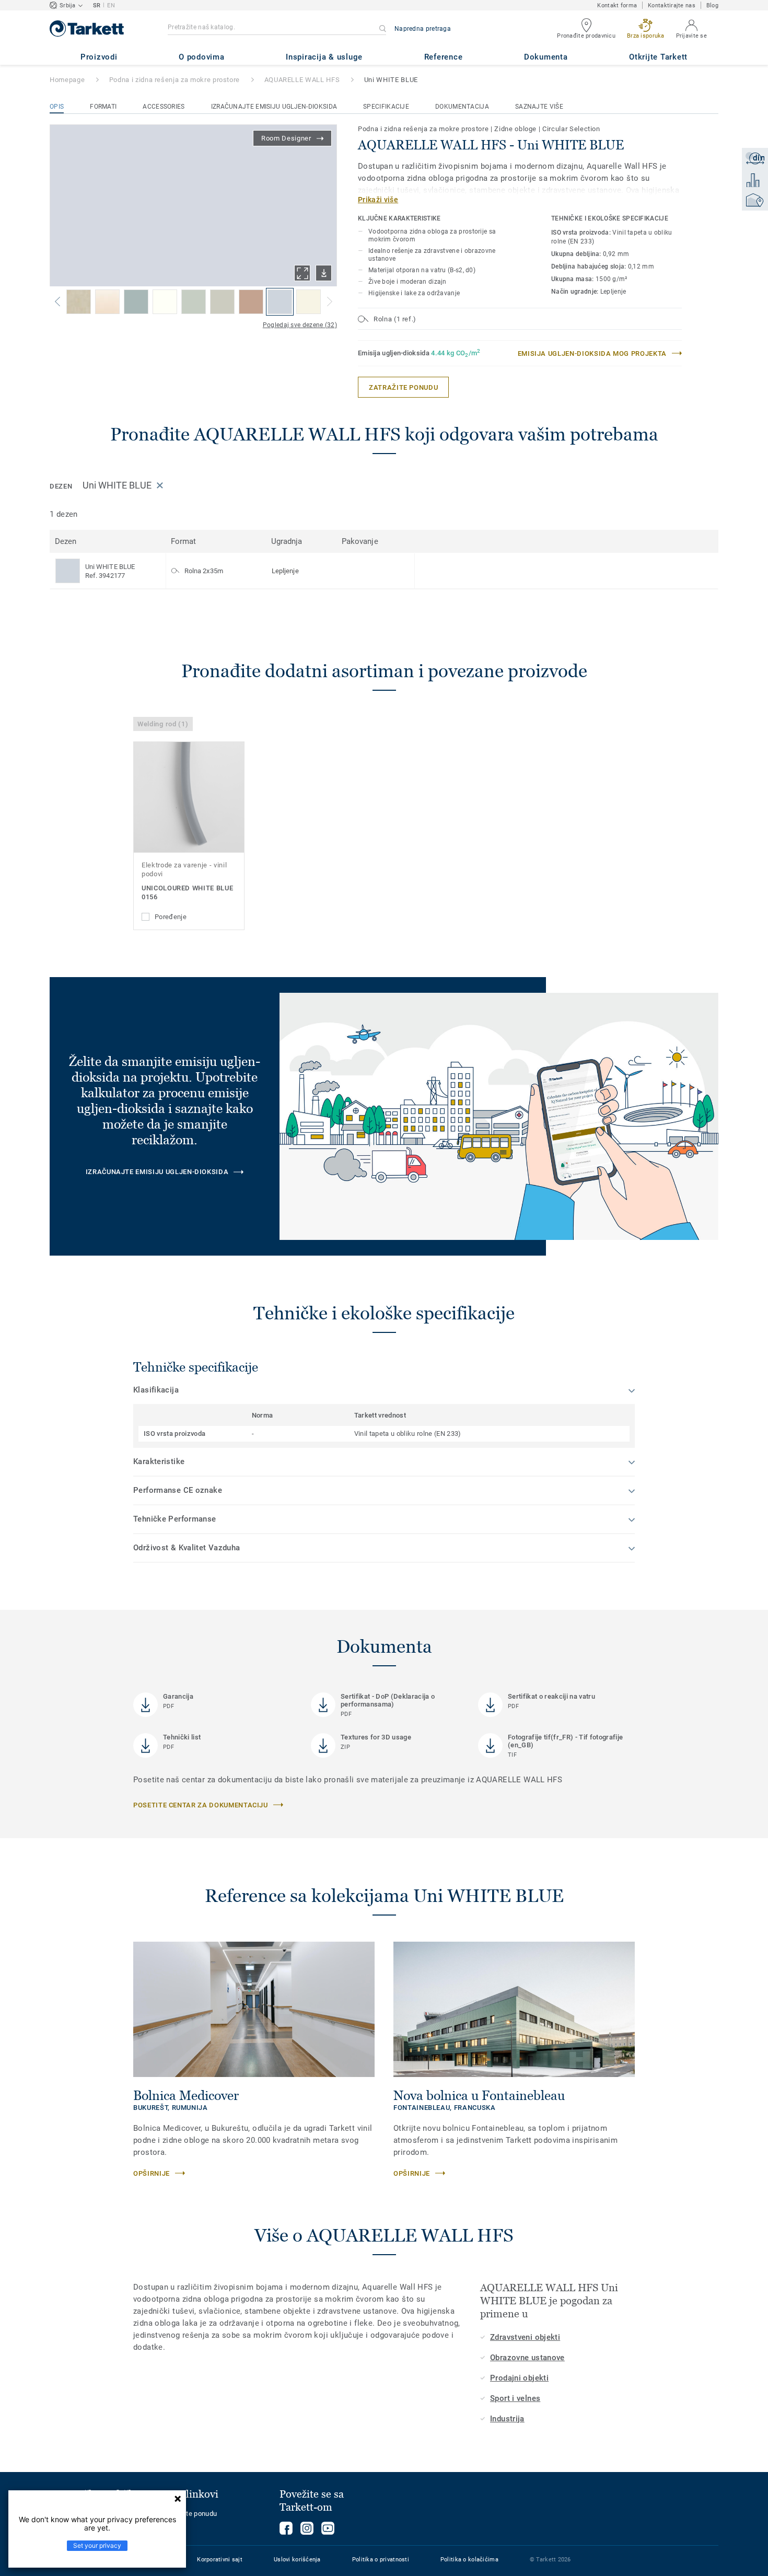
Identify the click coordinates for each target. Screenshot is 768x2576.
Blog (712, 5)
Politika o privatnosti (381, 2560)
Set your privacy (97, 2545)
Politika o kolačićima (469, 2560)
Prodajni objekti (519, 2378)
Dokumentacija (462, 107)
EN (111, 5)
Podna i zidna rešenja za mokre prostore (174, 80)
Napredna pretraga (423, 29)
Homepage (67, 80)
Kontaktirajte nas (672, 5)
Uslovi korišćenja (297, 2560)
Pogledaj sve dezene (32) (300, 325)
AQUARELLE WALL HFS (302, 80)
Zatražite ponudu (191, 2514)
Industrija (507, 2419)
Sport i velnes (515, 2398)
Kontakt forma (617, 5)
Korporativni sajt (220, 2560)
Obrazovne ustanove (527, 2358)
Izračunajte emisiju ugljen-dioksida (274, 107)
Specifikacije (386, 107)
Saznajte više (539, 107)
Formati (103, 107)
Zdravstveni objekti (525, 2337)
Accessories (164, 107)
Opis (57, 107)
